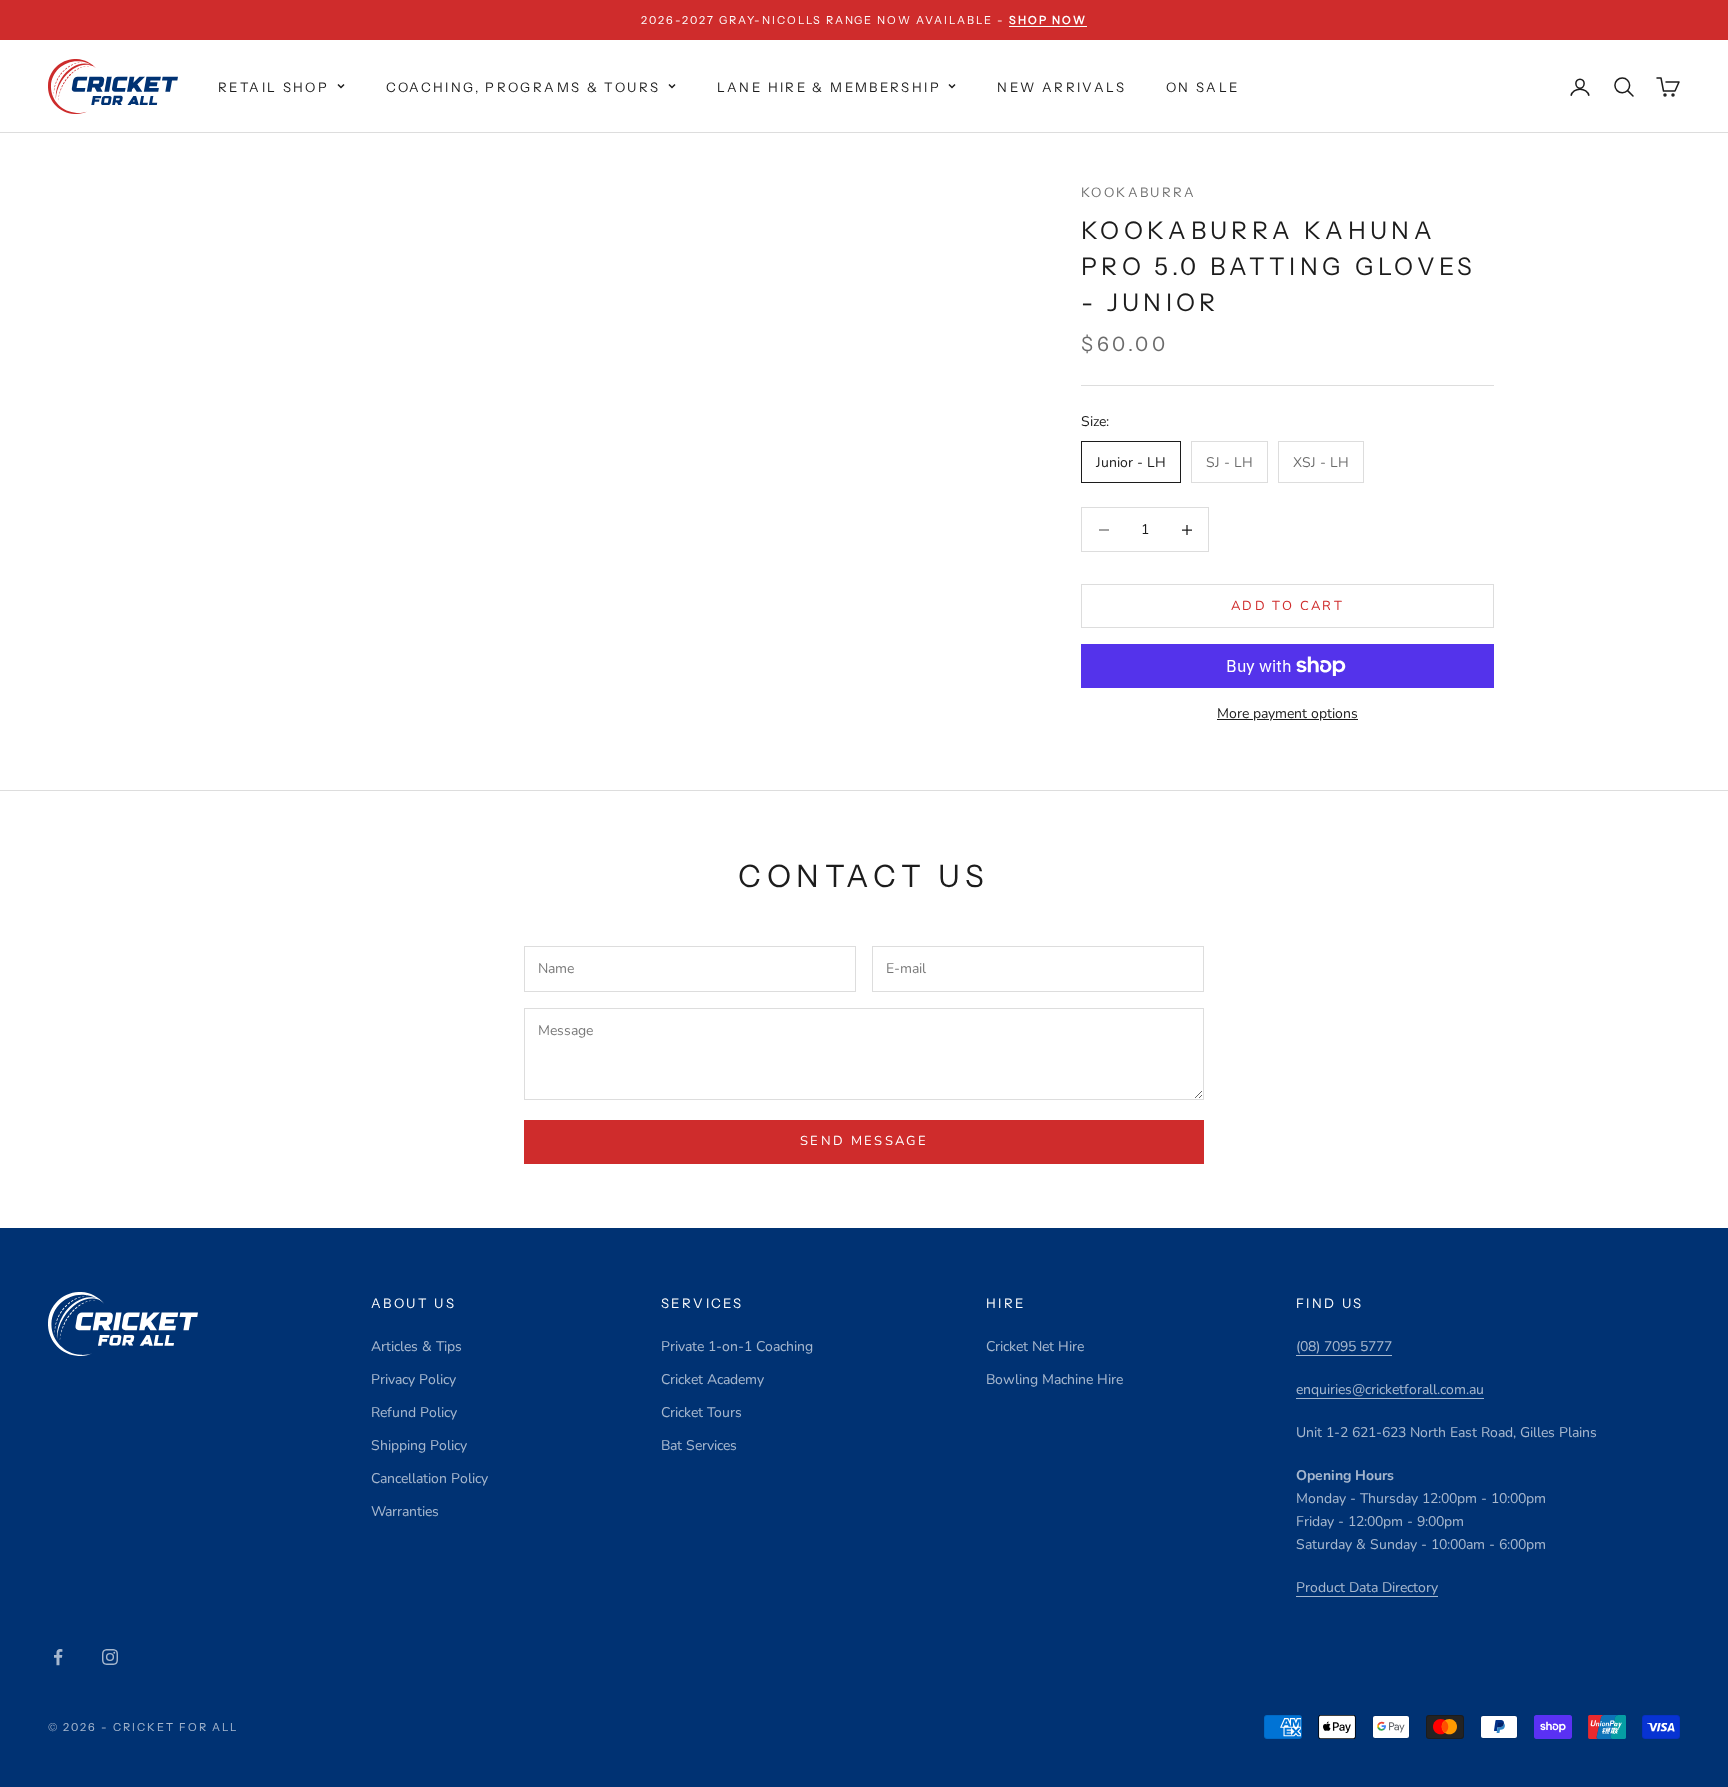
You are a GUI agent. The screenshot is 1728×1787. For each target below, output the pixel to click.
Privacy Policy (413, 1379)
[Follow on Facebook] (58, 1657)
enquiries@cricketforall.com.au (1390, 1389)
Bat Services (699, 1445)
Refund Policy (414, 1412)
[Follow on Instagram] (110, 1657)
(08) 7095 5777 (1344, 1346)
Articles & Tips (416, 1346)
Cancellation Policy (429, 1478)
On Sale (1203, 87)
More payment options (1287, 713)
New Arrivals (1061, 87)
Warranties (405, 1511)
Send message (864, 1141)
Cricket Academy (712, 1379)
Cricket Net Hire (1035, 1346)
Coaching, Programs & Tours (523, 87)
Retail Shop (273, 87)
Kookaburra (1139, 192)
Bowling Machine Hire (1054, 1379)
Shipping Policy (419, 1445)
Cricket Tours (701, 1412)
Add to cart (1287, 606)
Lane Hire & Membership (829, 87)
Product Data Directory (1367, 1587)
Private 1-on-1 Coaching (737, 1346)
